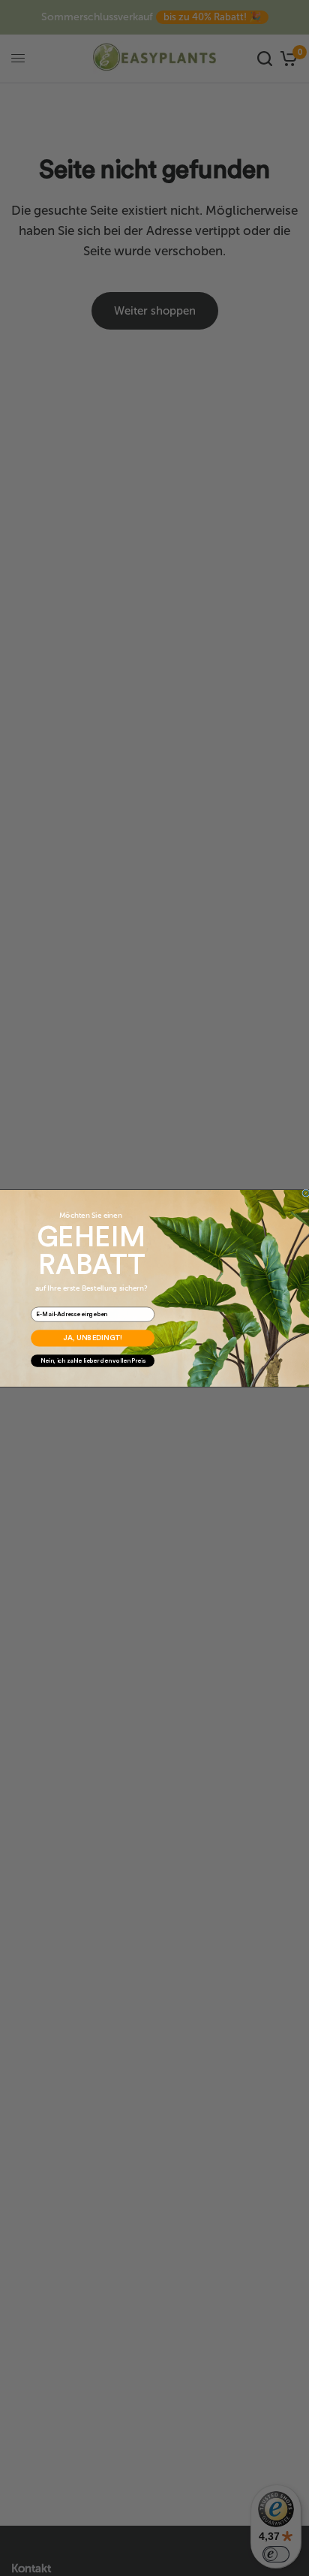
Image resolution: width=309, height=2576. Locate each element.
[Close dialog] (306, 1192)
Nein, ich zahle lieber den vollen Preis (93, 1360)
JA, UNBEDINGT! (93, 1338)
